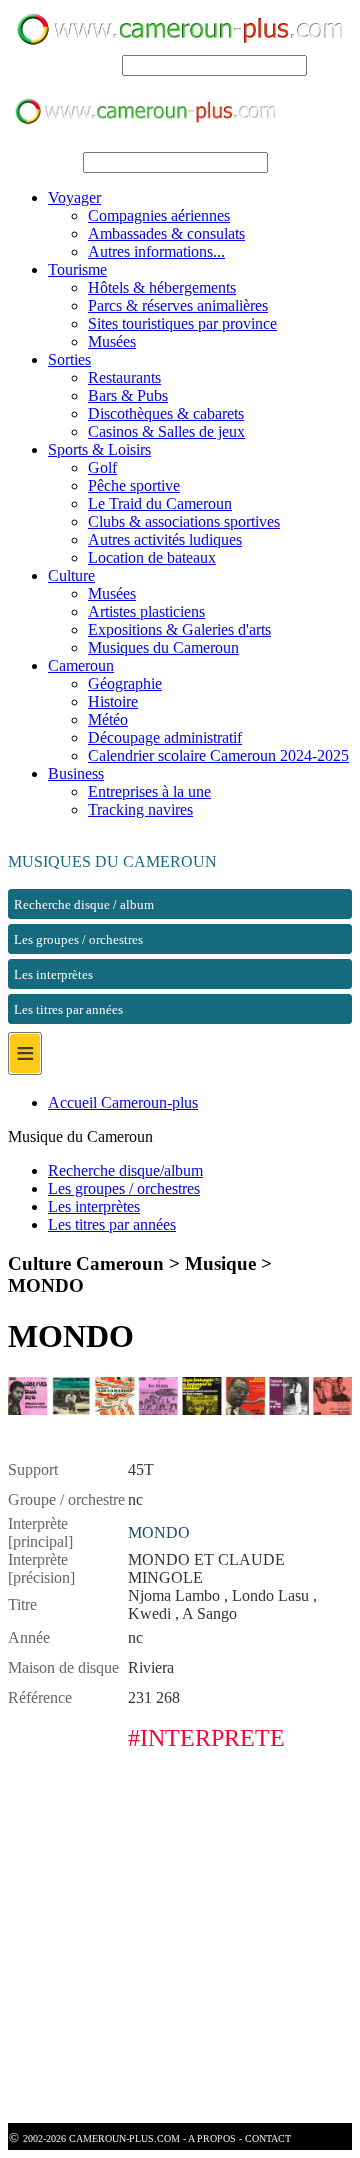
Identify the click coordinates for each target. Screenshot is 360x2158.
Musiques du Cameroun (163, 647)
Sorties (69, 359)
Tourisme (77, 269)
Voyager (74, 197)
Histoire (113, 701)
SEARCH (85, 64)
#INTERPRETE (206, 1738)
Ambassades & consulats (166, 233)
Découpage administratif (165, 737)
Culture (71, 575)
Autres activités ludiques (165, 539)
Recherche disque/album (125, 1170)
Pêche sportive (134, 485)
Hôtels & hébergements (162, 287)
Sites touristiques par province (182, 323)
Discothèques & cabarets (166, 413)
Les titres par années (112, 1224)
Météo (108, 719)
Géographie (125, 683)
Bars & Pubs (128, 395)
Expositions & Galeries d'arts (179, 629)
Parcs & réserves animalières (178, 305)
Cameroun (81, 665)
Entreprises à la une (149, 791)
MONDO (159, 1532)
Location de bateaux (152, 557)
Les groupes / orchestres (124, 1188)
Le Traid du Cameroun (160, 503)
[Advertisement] (180, 1943)
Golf (102, 467)
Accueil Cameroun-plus (123, 1102)
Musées (112, 341)
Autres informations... (156, 251)
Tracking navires (140, 809)
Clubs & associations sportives (184, 521)
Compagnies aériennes (159, 215)
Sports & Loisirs (99, 449)
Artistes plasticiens (146, 611)
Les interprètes (94, 1206)
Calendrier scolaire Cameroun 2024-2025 (218, 755)
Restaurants (124, 377)
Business (76, 773)
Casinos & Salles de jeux (166, 431)
